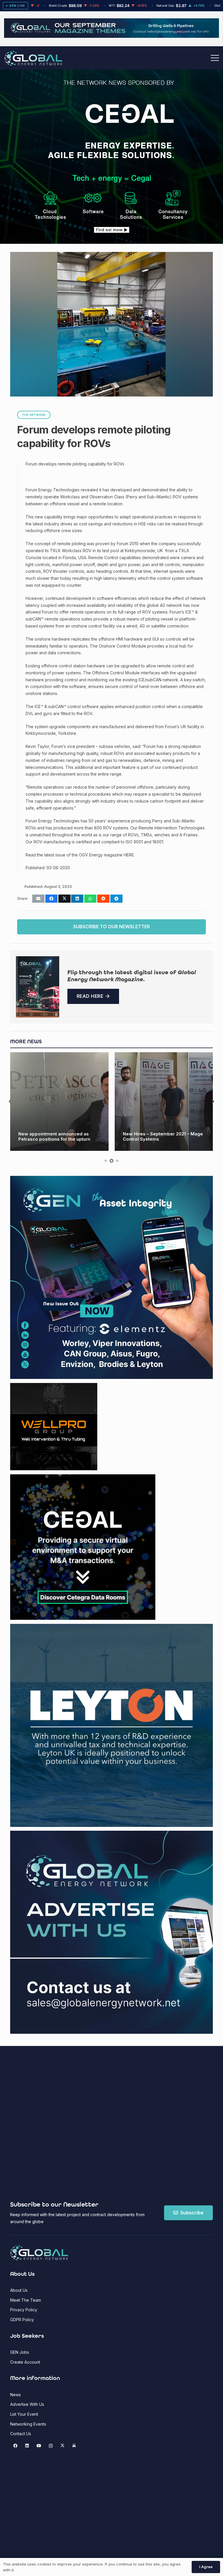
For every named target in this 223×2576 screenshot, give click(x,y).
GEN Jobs (20, 2352)
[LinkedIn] (27, 2446)
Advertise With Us (27, 2404)
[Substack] (74, 2446)
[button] (215, 58)
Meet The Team (26, 2300)
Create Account (25, 2362)
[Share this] (51, 899)
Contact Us (21, 2434)
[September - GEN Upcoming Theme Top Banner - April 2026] (111, 36)
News (16, 2395)
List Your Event (24, 2414)
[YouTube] (39, 2446)
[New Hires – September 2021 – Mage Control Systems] (60, 1102)
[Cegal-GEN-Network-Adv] (112, 158)
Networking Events (28, 2424)
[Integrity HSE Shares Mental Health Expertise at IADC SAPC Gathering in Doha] (164, 1102)
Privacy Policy (24, 2310)
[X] (62, 2446)
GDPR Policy (22, 2320)
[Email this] (38, 899)
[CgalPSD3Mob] (111, 204)
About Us (19, 2290)
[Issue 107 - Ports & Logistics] (38, 987)
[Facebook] (15, 2446)
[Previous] (10, 1102)
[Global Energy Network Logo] (33, 58)
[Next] (213, 1102)
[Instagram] (51, 2446)
